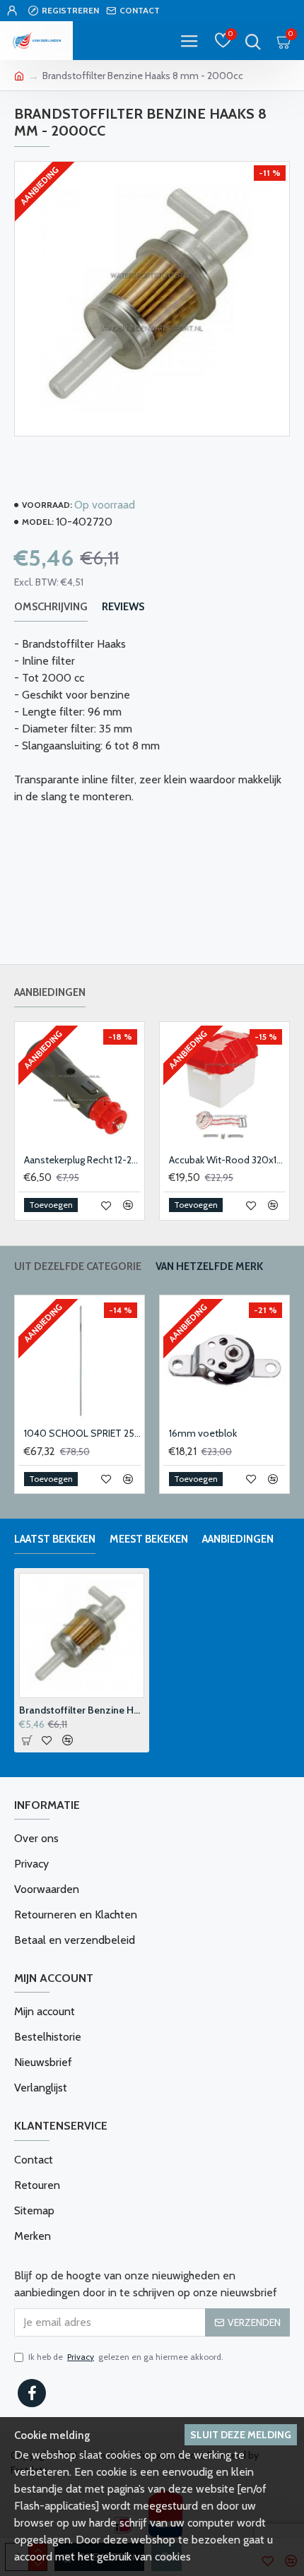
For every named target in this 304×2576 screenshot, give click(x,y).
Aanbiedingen (50, 992)
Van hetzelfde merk (209, 1266)
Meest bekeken (149, 1539)
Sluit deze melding (241, 2435)
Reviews (123, 607)
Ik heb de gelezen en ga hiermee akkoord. (126, 2357)
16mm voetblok (203, 1433)
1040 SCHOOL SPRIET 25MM (82, 1433)
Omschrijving (51, 607)
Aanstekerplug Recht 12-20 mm (82, 1160)
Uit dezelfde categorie (78, 1266)
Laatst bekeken (55, 1539)
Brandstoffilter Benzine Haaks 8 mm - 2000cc (82, 1710)
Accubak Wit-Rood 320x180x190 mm (227, 1160)
